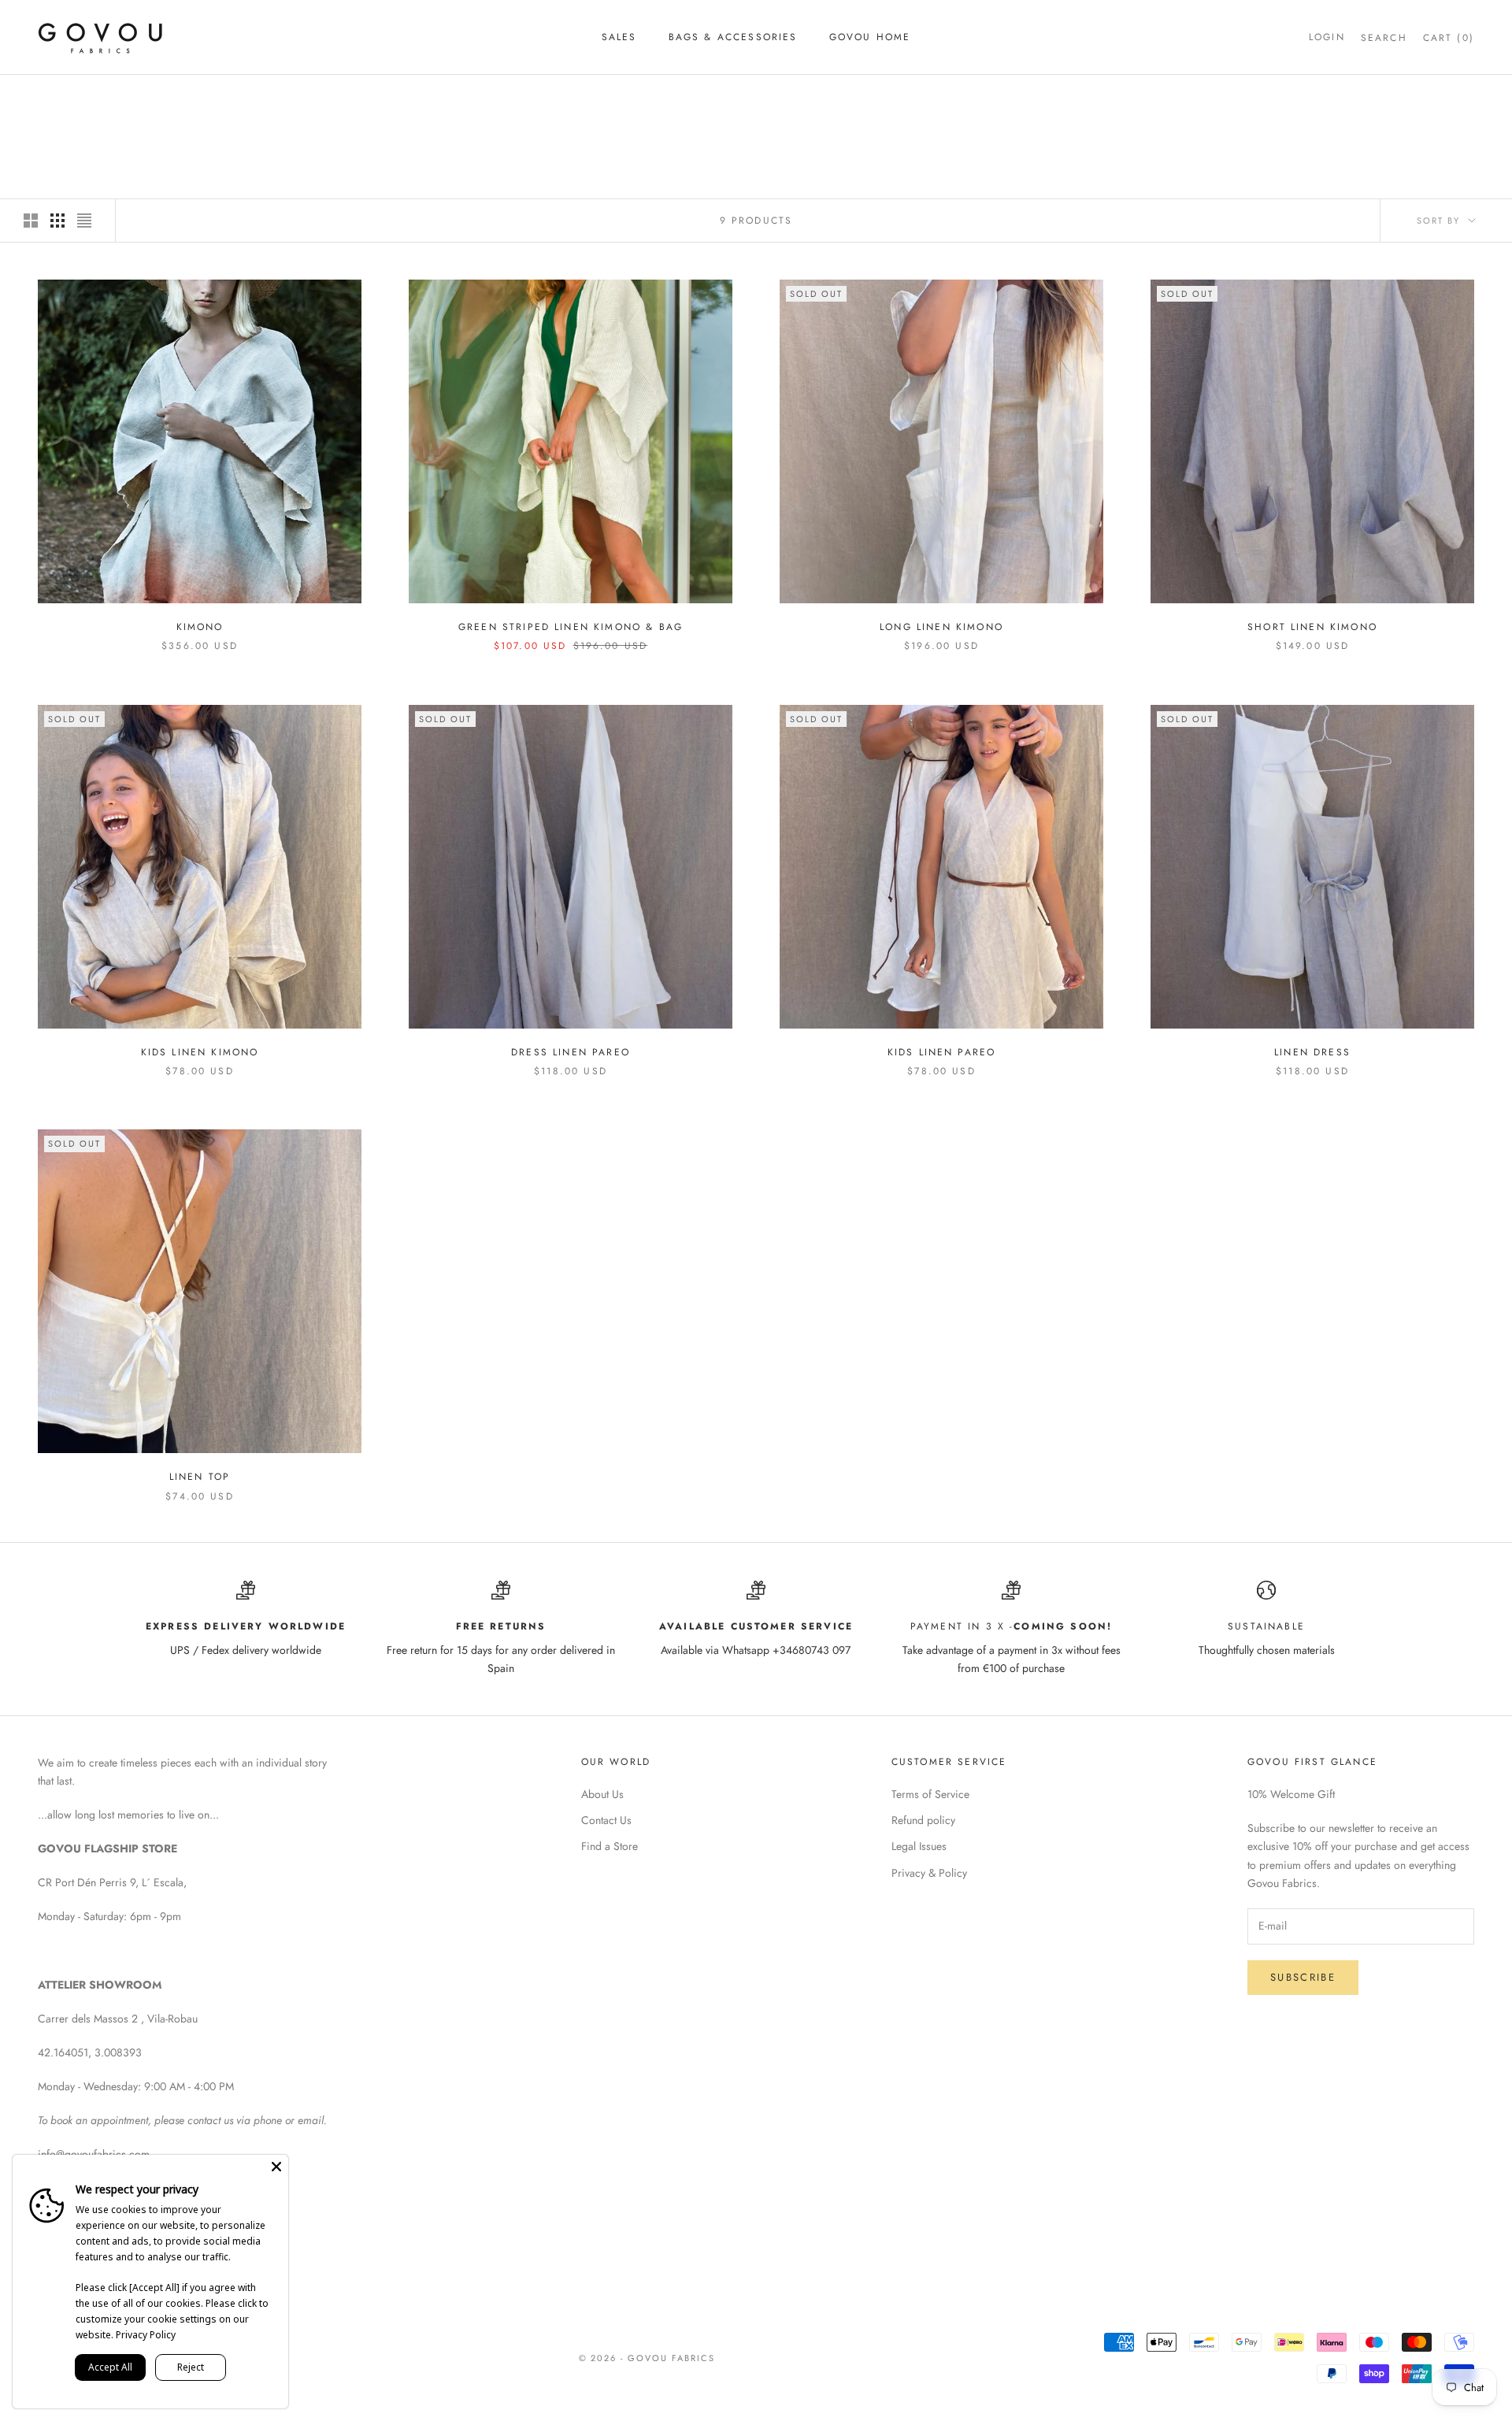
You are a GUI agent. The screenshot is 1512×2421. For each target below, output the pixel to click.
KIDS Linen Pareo (942, 1052)
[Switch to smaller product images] (57, 221)
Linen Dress (1312, 1052)
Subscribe (1303, 1977)
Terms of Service (930, 1794)
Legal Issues (919, 1846)
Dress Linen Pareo (571, 1052)
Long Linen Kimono (941, 627)
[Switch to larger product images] (31, 221)
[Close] (276, 2167)
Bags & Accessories (733, 37)
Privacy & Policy (929, 1873)
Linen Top (200, 1477)
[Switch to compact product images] (84, 221)
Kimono (148, 97)
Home (52, 97)
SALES (619, 37)
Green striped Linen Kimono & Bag (571, 627)
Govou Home (870, 37)
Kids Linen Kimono (200, 1052)
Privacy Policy (146, 2335)
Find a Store (610, 1846)
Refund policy (923, 1820)
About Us (602, 1794)
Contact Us (606, 1820)
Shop (97, 97)
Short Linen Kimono (1312, 627)
